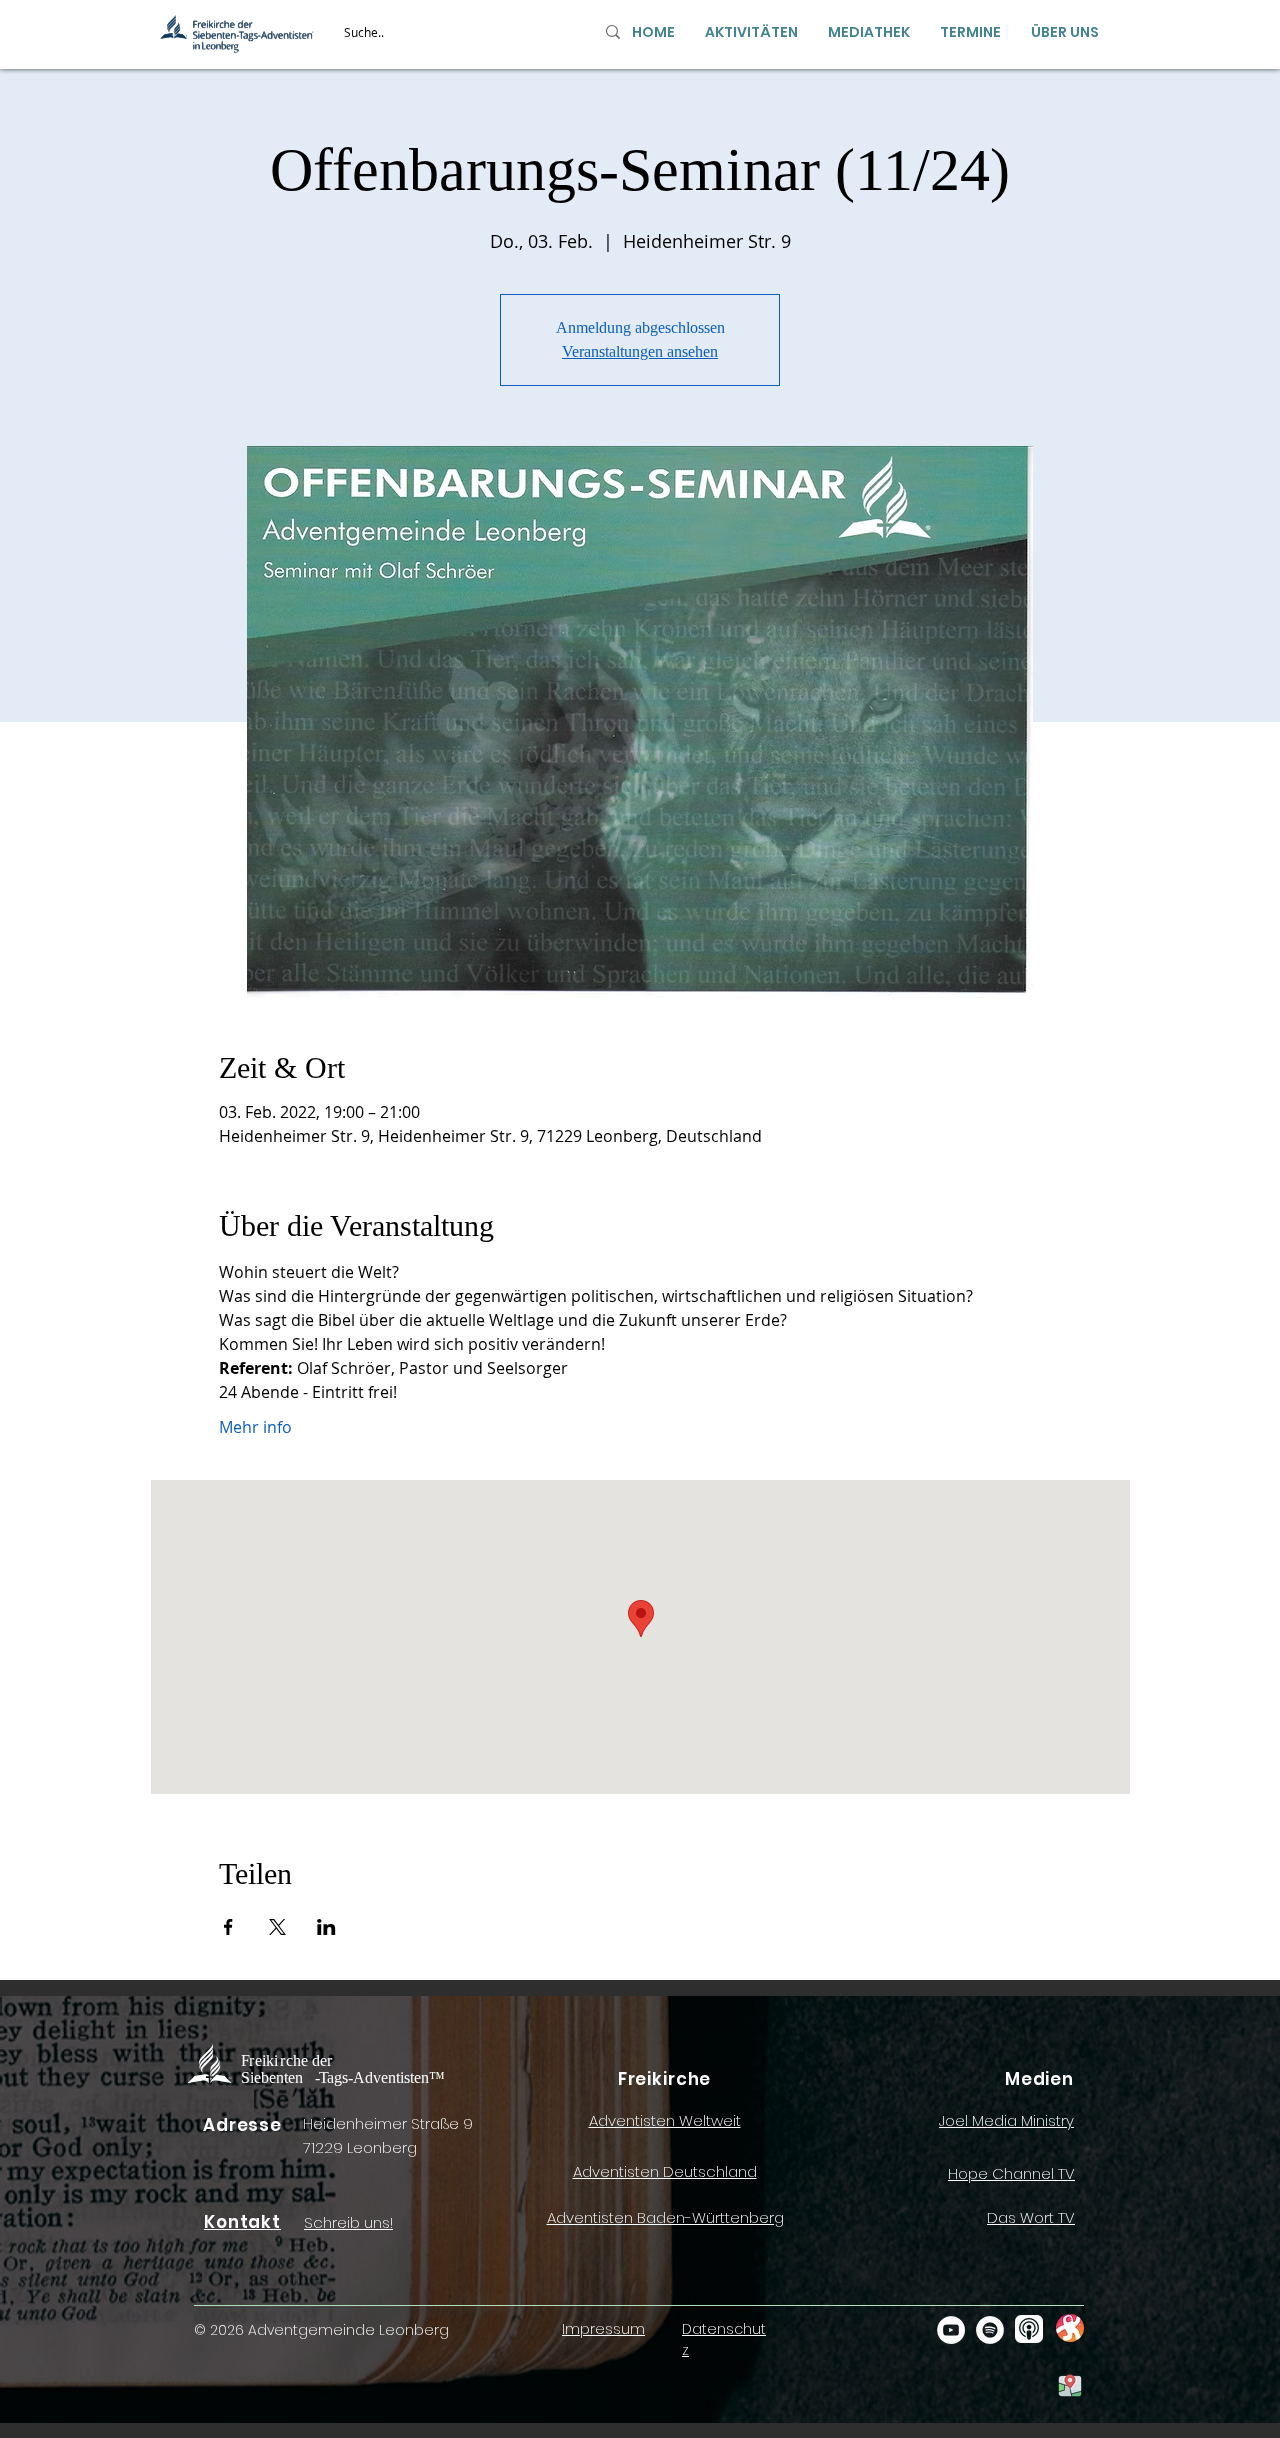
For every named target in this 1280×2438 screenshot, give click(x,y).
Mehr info (255, 1427)
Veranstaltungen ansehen (640, 351)
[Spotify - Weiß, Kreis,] (990, 2330)
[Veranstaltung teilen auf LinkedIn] (326, 1927)
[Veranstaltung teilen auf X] (277, 1927)
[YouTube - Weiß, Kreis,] (951, 2330)
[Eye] (1069, 2328)
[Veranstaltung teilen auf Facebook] (228, 1927)
